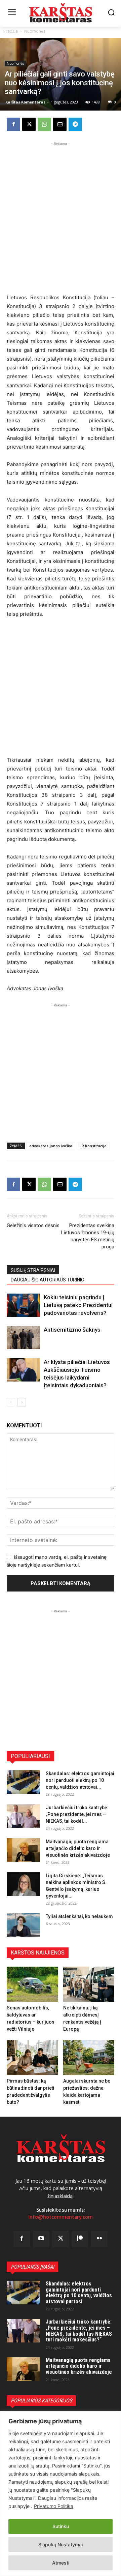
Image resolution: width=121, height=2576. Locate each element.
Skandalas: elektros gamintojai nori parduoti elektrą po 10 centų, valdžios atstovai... (80, 1780)
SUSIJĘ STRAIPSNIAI (33, 1270)
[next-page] (22, 1402)
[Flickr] (99, 2239)
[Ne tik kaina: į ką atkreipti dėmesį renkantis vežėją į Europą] (89, 1984)
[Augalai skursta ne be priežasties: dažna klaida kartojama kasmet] (89, 2058)
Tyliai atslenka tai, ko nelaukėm (79, 1916)
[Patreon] (80, 2239)
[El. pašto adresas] (60, 124)
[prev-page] (11, 1402)
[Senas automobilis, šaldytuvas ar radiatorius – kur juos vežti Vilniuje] (32, 1984)
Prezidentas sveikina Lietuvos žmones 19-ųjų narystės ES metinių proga (88, 1236)
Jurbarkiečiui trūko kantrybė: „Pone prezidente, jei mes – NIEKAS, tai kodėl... (77, 1814)
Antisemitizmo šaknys (72, 1330)
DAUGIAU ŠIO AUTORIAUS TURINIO (48, 1280)
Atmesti (61, 2563)
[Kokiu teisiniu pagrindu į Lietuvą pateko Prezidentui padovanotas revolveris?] (24, 1305)
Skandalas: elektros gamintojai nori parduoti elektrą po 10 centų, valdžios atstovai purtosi (79, 2293)
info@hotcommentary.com (61, 2217)
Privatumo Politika (54, 2506)
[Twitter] (61, 2239)
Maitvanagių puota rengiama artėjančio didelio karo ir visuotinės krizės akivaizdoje (78, 1848)
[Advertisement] (61, 208)
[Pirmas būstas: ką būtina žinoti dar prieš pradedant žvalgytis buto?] (32, 2058)
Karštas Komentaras (25, 102)
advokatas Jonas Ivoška (51, 1146)
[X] (29, 124)
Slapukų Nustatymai (61, 2544)
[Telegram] (75, 124)
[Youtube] (41, 2239)
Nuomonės (35, 31)
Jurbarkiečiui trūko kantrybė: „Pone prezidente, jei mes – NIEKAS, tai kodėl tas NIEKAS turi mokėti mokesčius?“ (79, 2331)
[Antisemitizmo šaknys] (24, 1338)
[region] (61, 2494)
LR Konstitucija (93, 1146)
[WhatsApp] (44, 124)
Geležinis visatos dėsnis (33, 1225)
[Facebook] (13, 124)
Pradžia (11, 31)
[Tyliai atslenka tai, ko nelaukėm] (24, 1925)
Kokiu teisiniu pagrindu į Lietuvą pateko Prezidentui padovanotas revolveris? (78, 1305)
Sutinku (61, 2526)
